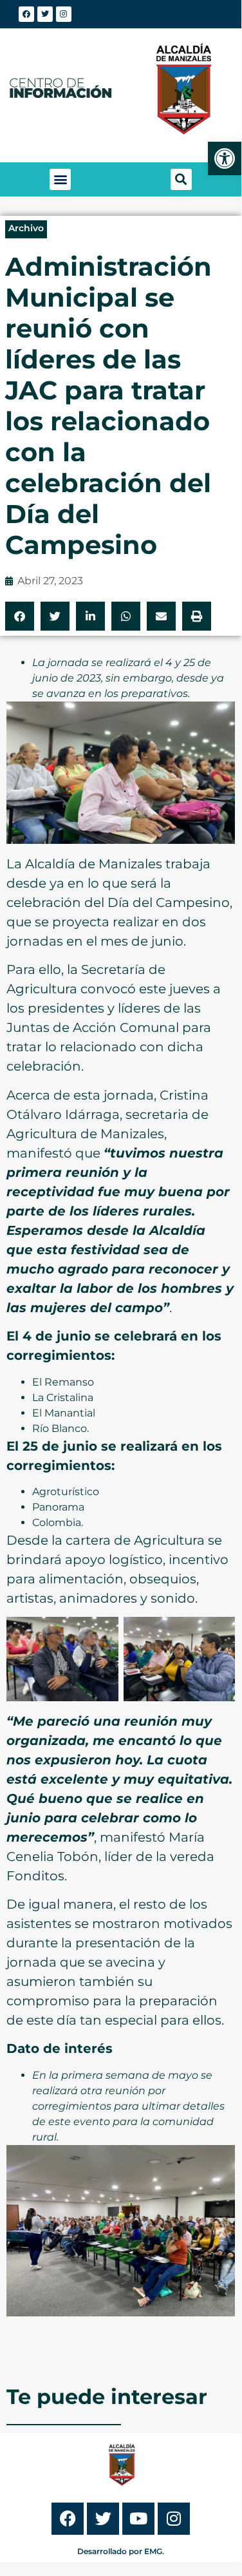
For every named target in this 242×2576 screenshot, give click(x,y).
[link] (225, 158)
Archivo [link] (26, 228)
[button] (60, 179)
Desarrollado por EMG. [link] (121, 2551)
